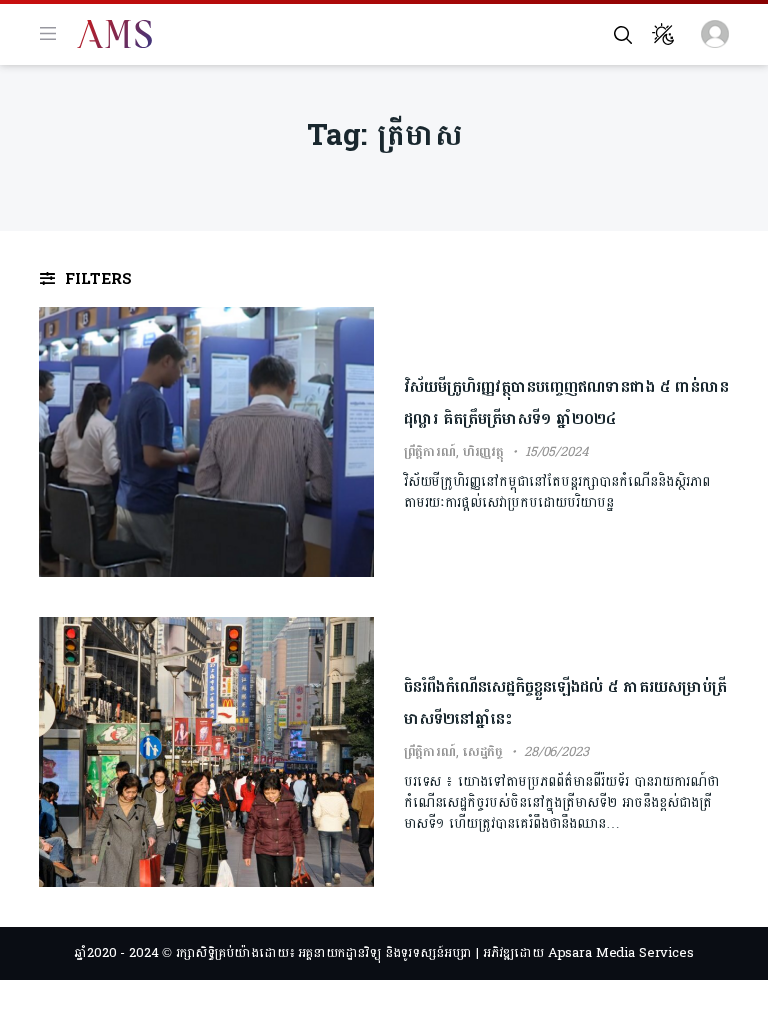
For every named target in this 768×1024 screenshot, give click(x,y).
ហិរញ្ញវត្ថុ (483, 452)
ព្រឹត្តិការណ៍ (430, 452)
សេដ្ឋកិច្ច (483, 752)
